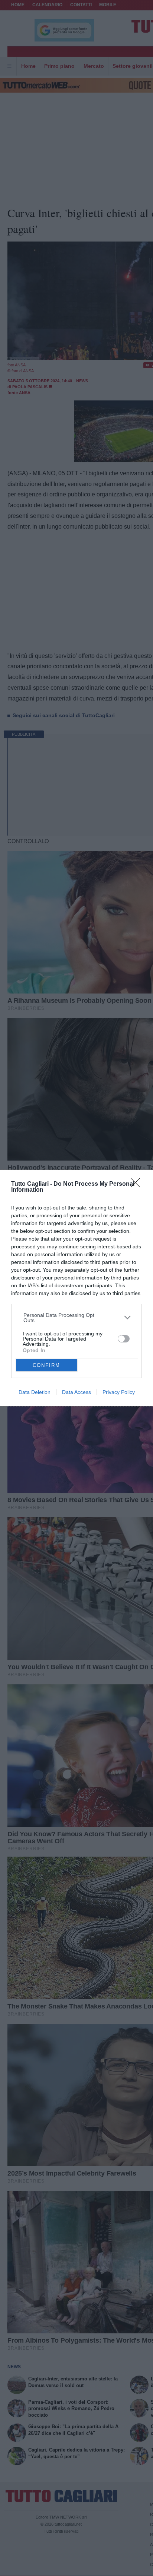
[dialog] (76, 1288)
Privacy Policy (119, 1392)
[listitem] (77, 1318)
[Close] (138, 1185)
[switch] (124, 1339)
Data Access (76, 1392)
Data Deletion (35, 1392)
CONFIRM (46, 1365)
